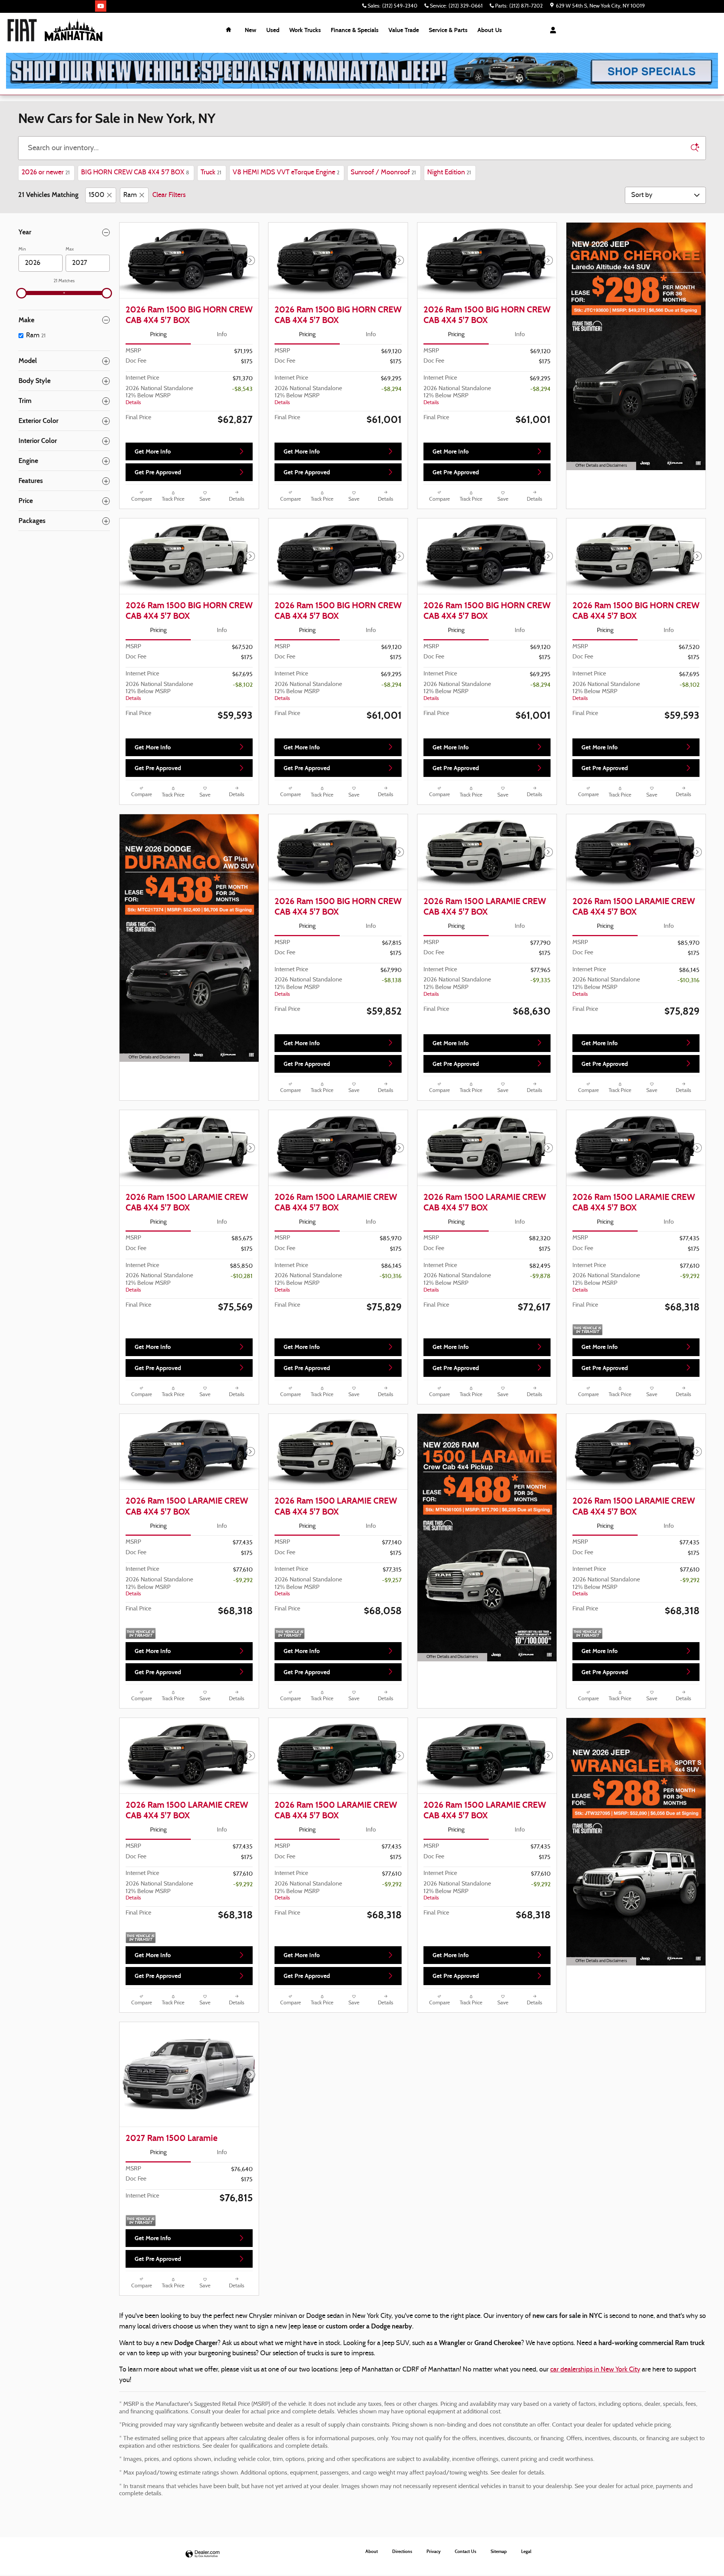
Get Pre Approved (158, 472)
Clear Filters (169, 195)
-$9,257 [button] (392, 1581)
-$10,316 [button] (688, 981)
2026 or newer (46, 173)
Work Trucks (305, 30)
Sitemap (499, 2551)
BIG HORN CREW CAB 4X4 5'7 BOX (135, 173)
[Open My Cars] (551, 30)
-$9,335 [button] (540, 981)
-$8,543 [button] (242, 389)
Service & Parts (448, 30)
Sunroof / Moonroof (383, 173)
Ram (130, 195)
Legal (526, 2551)
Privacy (433, 2551)
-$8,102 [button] (243, 685)
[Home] (22, 30)
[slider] (21, 293)
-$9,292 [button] (690, 1276)
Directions (402, 2551)
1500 (97, 195)
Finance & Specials (355, 30)
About (490, 30)
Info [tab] (222, 335)
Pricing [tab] (158, 335)
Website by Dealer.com (202, 2554)
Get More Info (153, 451)
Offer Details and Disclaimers (600, 467)
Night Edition (449, 173)
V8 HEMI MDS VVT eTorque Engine (286, 173)
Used (273, 30)
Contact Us (466, 2551)
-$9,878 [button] (540, 1276)
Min (22, 249)
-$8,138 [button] (392, 981)
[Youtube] (101, 6)
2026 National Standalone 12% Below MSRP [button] (159, 396)
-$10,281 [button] (242, 1276)
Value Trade (404, 30)
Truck (211, 173)
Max (70, 249)
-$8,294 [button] (391, 389)
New (251, 30)
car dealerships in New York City (595, 2370)
